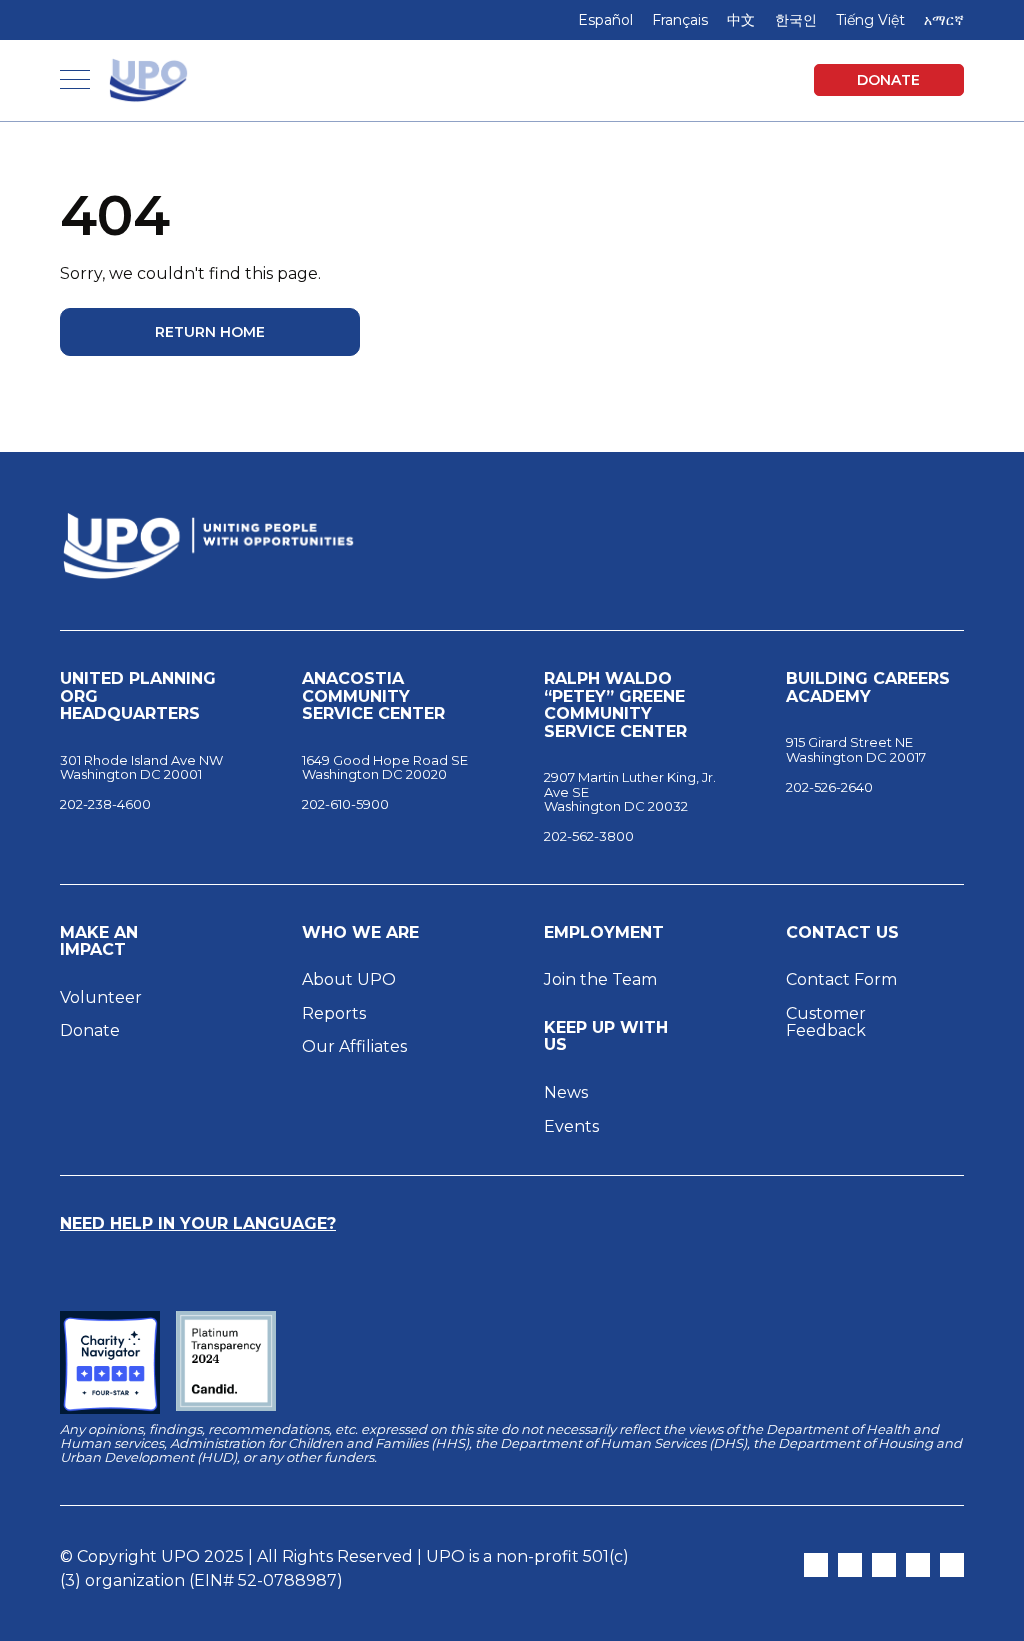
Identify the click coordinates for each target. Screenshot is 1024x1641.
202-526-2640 (829, 787)
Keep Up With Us (606, 1036)
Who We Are (360, 933)
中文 (741, 20)
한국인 (796, 20)
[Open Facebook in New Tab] (884, 1565)
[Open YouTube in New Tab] (952, 1565)
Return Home (210, 332)
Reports (334, 1013)
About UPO (349, 979)
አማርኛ (944, 20)
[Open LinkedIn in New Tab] (918, 1565)
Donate (888, 80)
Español (605, 20)
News (566, 1092)
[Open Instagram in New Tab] (850, 1565)
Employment (604, 933)
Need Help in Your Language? (198, 1223)
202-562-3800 (589, 836)
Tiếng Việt (870, 20)
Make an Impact (99, 941)
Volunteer (101, 997)
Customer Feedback (826, 1022)
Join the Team (600, 979)
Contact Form (841, 979)
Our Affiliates (356, 1046)
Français (680, 20)
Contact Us (842, 933)
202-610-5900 (345, 804)
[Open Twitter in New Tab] (816, 1565)
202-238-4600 (105, 804)
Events (571, 1126)
